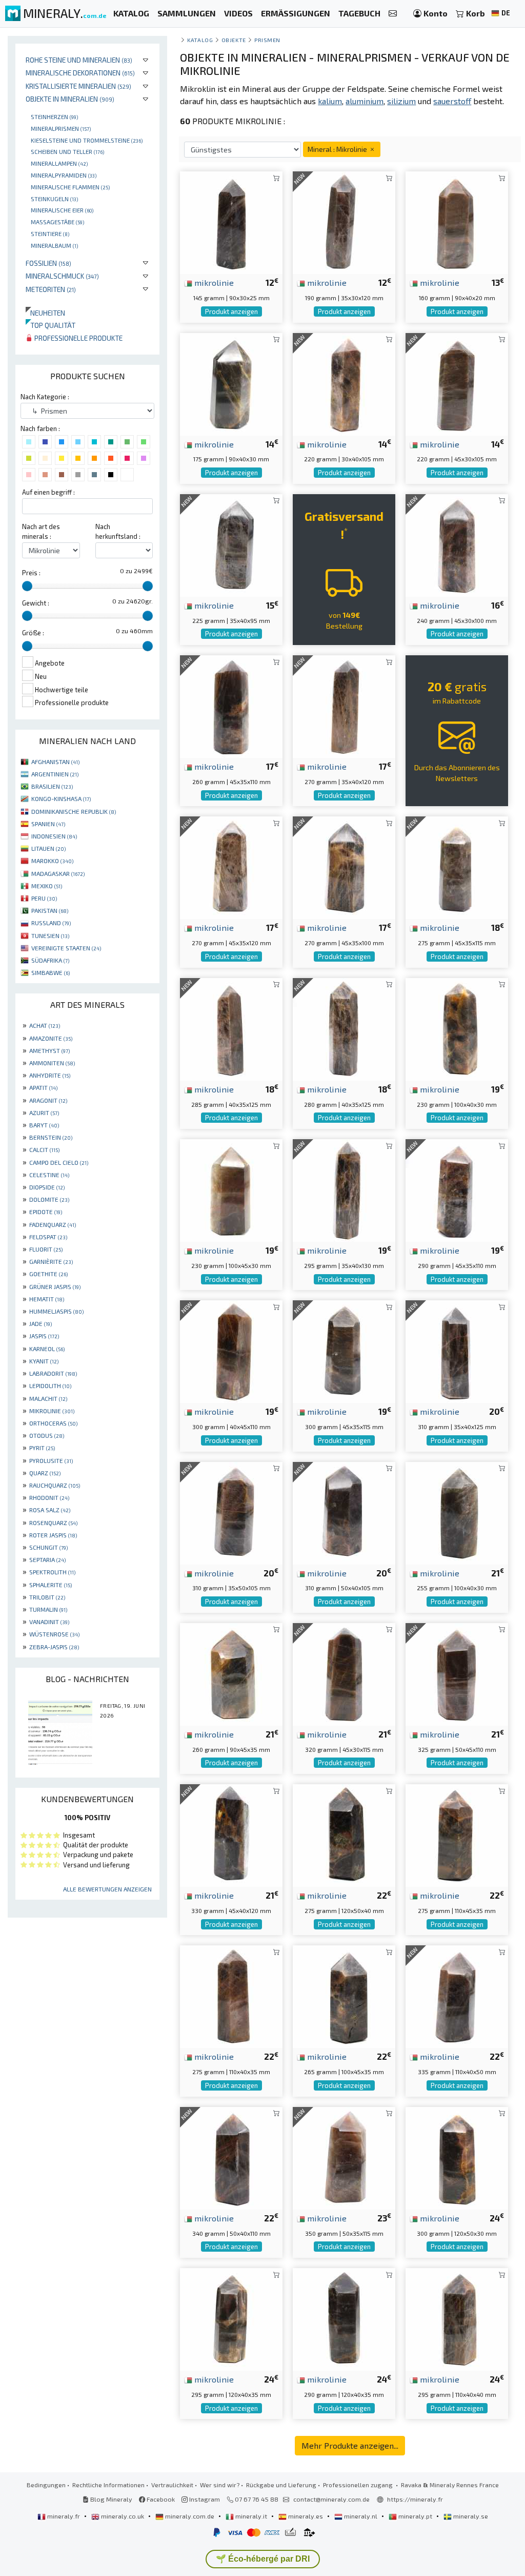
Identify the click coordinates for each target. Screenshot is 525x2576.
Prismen (267, 40)
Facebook (160, 2499)
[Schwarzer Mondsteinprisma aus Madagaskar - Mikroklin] (344, 1189)
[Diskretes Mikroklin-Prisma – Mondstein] (344, 221)
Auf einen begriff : (48, 492)
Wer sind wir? (220, 2485)
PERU (44, 898)
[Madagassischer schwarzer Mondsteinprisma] (231, 1834)
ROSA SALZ (50, 1510)
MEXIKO (47, 886)
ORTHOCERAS (53, 1423)
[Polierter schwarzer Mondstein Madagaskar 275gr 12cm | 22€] (344, 1834)
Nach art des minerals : (41, 531)
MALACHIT (48, 1398)
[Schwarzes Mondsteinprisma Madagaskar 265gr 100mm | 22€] (344, 1995)
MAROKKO (52, 861)
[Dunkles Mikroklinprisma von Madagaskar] (231, 705)
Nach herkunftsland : (118, 531)
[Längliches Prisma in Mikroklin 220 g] (457, 383)
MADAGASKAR (58, 873)
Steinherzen (54, 116)
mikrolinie (213, 282)
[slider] (27, 586)
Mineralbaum (54, 245)
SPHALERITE (51, 1585)
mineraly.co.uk (123, 2516)
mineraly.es (306, 2516)
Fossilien (48, 263)
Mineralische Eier (62, 210)
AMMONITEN (52, 1063)
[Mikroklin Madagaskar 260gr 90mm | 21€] (231, 1673)
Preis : (31, 573)
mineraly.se (470, 2516)
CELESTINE (49, 1175)
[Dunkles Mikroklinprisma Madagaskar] (231, 866)
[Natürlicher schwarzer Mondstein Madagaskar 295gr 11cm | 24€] (457, 2318)
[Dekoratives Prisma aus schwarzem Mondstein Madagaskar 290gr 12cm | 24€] (344, 2318)
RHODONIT (49, 1497)
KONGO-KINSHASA (61, 798)
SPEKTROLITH (52, 1572)
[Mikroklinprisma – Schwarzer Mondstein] (231, 1511)
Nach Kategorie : (45, 397)
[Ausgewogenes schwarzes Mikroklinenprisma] (344, 705)
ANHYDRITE (50, 1075)
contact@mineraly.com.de (331, 2499)
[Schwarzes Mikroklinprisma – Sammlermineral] (457, 1995)
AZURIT (44, 1113)
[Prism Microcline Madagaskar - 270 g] (344, 866)
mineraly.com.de (190, 2516)
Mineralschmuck (62, 276)
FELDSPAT (48, 1237)
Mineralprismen (61, 128)
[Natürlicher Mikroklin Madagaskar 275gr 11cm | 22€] (457, 1834)
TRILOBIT (47, 1597)
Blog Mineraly (110, 2499)
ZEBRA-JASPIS (54, 1647)
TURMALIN (48, 1609)
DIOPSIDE (47, 1187)
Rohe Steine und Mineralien (79, 60)
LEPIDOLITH (50, 1385)
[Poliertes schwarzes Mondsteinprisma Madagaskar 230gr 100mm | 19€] (231, 1189)
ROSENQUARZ (53, 1523)
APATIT (43, 1087)
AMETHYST (49, 1050)
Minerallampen (59, 163)
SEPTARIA (47, 1559)
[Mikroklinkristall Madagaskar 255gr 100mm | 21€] (457, 1511)
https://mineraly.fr (415, 2499)
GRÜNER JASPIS (55, 1286)
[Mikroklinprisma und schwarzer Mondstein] (344, 383)
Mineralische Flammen (70, 187)
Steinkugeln (54, 199)
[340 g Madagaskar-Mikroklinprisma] (231, 2157)
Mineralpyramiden (64, 175)
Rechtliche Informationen (108, 2485)
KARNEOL (47, 1349)
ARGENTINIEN (55, 774)
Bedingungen (46, 2485)
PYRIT (42, 1448)
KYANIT (44, 1361)
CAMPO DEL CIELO (59, 1162)
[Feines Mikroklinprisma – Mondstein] (231, 1350)
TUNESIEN (50, 935)
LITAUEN (48, 848)
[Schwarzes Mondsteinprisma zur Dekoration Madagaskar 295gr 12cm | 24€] (231, 2318)
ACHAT (45, 1025)
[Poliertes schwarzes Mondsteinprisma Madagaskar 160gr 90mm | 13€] (457, 221)
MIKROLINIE (52, 1411)
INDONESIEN (54, 836)
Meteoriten (51, 289)
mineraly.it (251, 2516)
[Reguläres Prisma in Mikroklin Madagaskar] (344, 1350)
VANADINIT (49, 1622)
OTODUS (47, 1435)
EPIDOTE (46, 1212)
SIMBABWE (51, 972)
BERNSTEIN (51, 1137)
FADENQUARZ (53, 1224)
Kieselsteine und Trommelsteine (87, 140)
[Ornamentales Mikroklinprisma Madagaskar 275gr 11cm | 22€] (231, 1995)
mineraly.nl (361, 2516)
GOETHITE (48, 1274)
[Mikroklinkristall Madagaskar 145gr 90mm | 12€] (231, 221)
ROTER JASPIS (53, 1535)
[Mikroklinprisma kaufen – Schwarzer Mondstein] (457, 1350)
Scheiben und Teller (67, 151)
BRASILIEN (52, 786)
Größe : (33, 633)
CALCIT (44, 1149)
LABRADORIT (53, 1373)
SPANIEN (48, 824)
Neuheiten (45, 313)
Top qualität (51, 325)
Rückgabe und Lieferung (281, 2485)
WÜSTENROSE (54, 1634)
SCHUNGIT (48, 1547)
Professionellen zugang (359, 2485)
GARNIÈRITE (51, 1261)
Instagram (204, 2499)
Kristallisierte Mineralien (78, 86)
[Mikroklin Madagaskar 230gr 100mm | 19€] (457, 1028)
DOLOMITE (49, 1199)
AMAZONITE (51, 1038)
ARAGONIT (48, 1100)
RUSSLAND (51, 923)
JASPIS (44, 1336)
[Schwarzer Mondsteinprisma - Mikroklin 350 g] (344, 2157)
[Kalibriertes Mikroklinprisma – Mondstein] (344, 1511)
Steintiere (50, 233)
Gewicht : (36, 603)
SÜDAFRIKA (50, 960)
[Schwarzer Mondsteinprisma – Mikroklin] (344, 1028)
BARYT (44, 1125)
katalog (200, 40)
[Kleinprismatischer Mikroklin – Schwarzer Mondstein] (457, 544)
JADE (41, 1323)
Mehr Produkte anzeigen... (350, 2445)
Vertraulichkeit (172, 2485)
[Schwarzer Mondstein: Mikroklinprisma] (231, 544)
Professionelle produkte (78, 338)
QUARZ (45, 1473)
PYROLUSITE (51, 1460)
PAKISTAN (50, 910)
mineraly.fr (64, 2516)
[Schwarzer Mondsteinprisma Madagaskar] (457, 866)
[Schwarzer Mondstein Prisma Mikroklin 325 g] (457, 1673)
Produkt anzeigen (231, 311)
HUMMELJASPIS (56, 1311)
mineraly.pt (415, 2516)
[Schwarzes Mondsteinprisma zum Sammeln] (457, 1189)
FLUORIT (46, 1249)
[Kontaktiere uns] (393, 14)
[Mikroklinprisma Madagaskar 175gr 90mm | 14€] (231, 383)
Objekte (234, 40)
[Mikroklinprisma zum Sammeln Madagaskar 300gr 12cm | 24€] (457, 2157)
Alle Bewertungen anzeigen (107, 1889)
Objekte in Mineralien (70, 99)
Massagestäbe (57, 222)
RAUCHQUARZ (55, 1485)
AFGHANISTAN (55, 762)
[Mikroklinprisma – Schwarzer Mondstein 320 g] (344, 1673)
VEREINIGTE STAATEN (66, 948)
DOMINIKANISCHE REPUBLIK (74, 811)
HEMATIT (47, 1299)
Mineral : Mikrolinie (338, 149)
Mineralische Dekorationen (80, 73)
